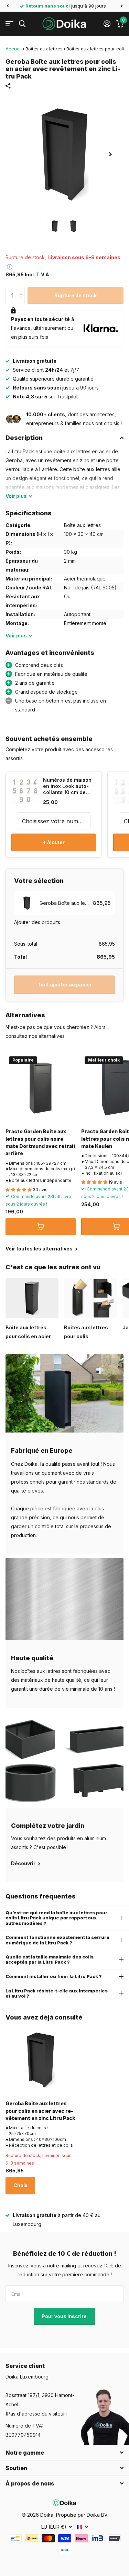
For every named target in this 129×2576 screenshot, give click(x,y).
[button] (8, 6)
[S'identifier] (107, 24)
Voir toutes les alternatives (40, 1249)
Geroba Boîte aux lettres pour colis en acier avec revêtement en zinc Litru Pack (40, 2111)
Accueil (14, 49)
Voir (16, 496)
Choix (20, 2185)
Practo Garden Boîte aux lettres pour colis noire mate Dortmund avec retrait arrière (41, 1142)
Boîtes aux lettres (44, 49)
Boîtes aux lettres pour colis (96, 49)
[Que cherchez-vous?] (22, 24)
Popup (10, 266)
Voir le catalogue (9, 24)
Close (64, 2453)
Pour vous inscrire (65, 2316)
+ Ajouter (54, 842)
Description (24, 438)
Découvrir (24, 1863)
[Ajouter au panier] (41, 1226)
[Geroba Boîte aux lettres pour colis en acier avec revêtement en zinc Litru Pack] (41, 2060)
